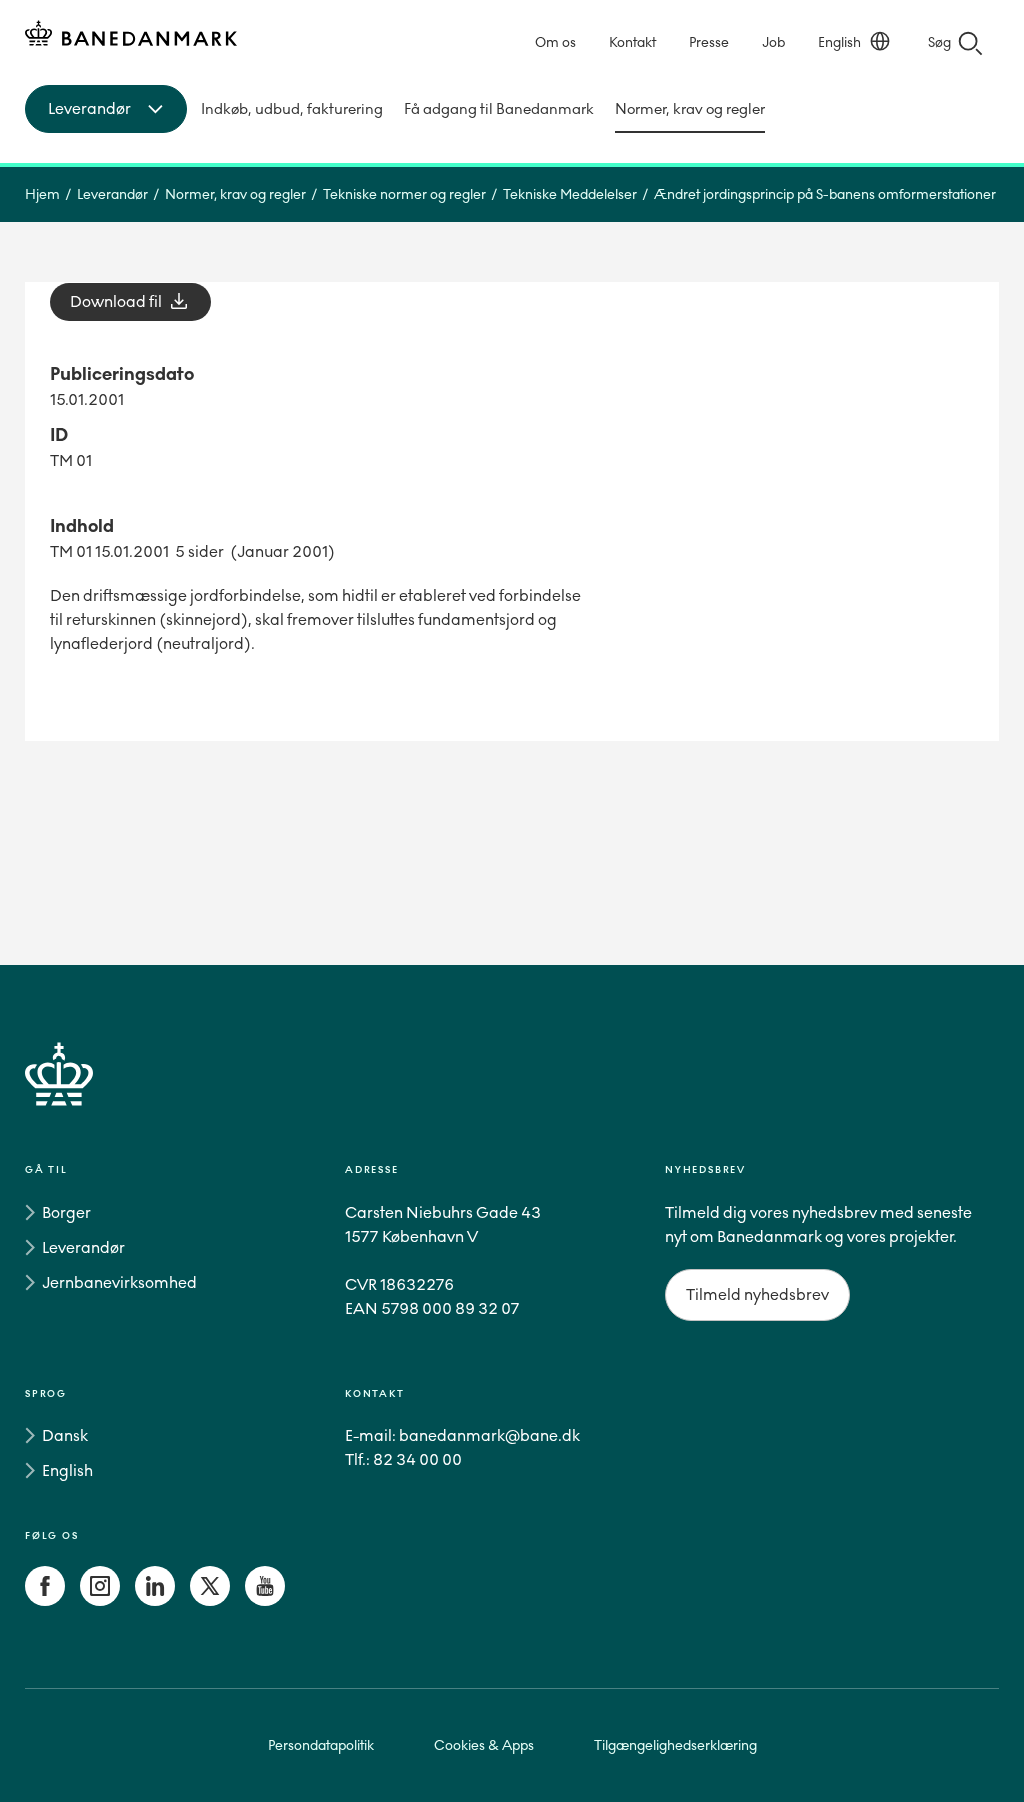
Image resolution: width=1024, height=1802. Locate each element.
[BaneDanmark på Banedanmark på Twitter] (210, 1600)
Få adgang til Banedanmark (499, 109)
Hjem (42, 194)
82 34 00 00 (417, 1459)
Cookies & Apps (484, 1745)
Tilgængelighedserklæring (675, 1745)
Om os (555, 42)
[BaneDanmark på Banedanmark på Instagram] (100, 1600)
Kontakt (632, 42)
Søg (939, 42)
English (839, 42)
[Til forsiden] (131, 36)
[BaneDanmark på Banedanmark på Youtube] (265, 1600)
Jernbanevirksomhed (119, 1282)
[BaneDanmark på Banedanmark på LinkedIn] (155, 1600)
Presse (709, 42)
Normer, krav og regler (690, 109)
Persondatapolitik (321, 1745)
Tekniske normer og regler (404, 194)
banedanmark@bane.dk (489, 1435)
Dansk (65, 1435)
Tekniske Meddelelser (570, 194)
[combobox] (106, 109)
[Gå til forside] (512, 1097)
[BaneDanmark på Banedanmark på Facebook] (45, 1600)
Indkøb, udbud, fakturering (292, 109)
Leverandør (112, 194)
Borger (66, 1212)
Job (773, 42)
